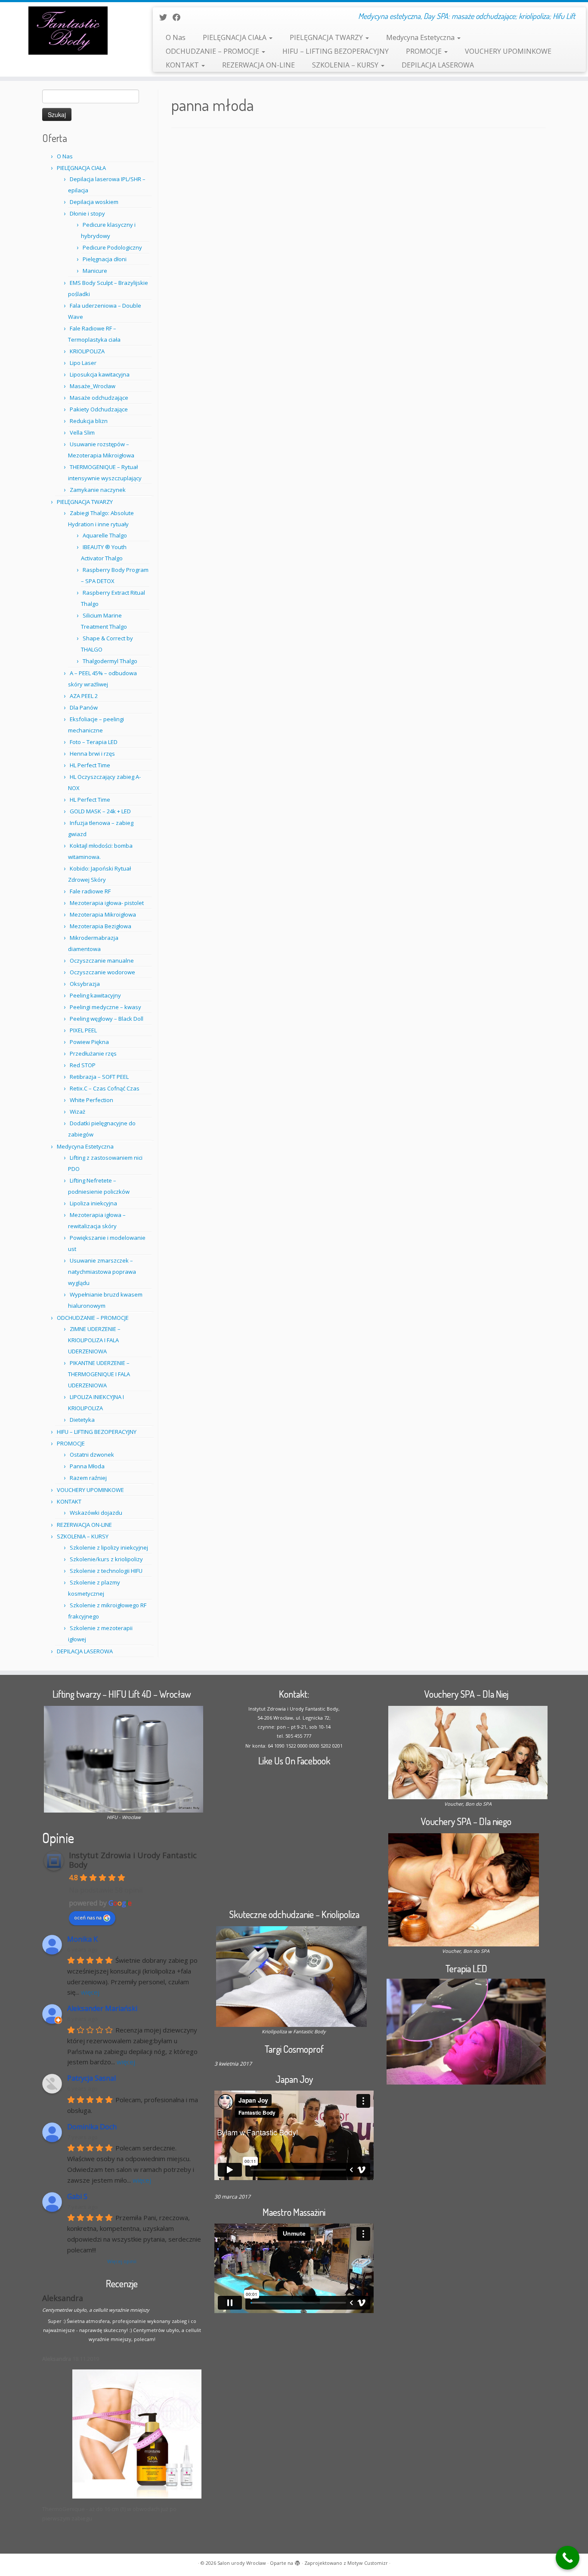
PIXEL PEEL (83, 1030)
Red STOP (83, 1065)
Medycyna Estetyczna (421, 37)
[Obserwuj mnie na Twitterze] (166, 17)
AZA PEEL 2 (84, 696)
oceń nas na (88, 1917)
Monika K (82, 1939)
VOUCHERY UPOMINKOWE (508, 51)
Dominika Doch (92, 2127)
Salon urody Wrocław (242, 2563)
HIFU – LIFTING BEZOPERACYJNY (336, 51)
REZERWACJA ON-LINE (258, 65)
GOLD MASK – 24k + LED (100, 811)
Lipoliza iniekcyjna (93, 1203)
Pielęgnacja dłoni (105, 259)
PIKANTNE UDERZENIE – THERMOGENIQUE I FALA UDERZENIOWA (99, 1374)
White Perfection (91, 1100)
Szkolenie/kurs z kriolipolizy (106, 1559)
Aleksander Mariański (102, 2009)
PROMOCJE (425, 51)
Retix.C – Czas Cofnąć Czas (105, 1088)
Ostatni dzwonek (92, 1455)
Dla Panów (84, 707)
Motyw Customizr (368, 2563)
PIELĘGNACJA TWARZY (327, 37)
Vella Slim (82, 432)
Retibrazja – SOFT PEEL (99, 1077)
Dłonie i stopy (87, 213)
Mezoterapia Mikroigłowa (103, 914)
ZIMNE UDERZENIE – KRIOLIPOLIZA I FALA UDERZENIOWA (94, 1340)
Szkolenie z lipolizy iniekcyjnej (109, 1547)
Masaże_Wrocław (93, 386)
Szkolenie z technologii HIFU (106, 1571)
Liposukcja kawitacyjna (100, 374)
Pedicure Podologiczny (112, 247)
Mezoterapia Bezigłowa (101, 926)
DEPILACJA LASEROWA (438, 65)
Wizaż (77, 1112)
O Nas (176, 37)
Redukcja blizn (89, 421)
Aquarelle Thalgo (105, 535)
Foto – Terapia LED (94, 742)
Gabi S (77, 2197)
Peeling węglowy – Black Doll (107, 1019)
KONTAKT (183, 65)
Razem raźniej (88, 1478)
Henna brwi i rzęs (92, 754)
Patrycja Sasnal (91, 2078)
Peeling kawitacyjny (95, 995)
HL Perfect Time (90, 765)
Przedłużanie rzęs (93, 1053)
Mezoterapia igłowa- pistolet (107, 903)
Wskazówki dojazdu (96, 1513)
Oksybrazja (85, 984)
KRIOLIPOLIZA (87, 351)
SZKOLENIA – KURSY (346, 65)
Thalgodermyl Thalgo (110, 661)
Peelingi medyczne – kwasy (105, 1007)
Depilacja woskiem (94, 202)
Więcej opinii (122, 2261)
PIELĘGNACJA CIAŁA (235, 37)
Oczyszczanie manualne (102, 961)
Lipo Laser (83, 363)
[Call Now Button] (568, 2558)
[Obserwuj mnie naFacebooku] (179, 17)
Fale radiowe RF (90, 891)
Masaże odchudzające (99, 398)
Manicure (95, 271)
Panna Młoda (87, 1466)
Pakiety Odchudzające (99, 409)
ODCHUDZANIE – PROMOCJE (213, 51)
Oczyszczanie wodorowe (102, 972)
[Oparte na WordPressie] (297, 2561)
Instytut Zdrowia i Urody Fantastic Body (133, 1860)
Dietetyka (82, 1420)
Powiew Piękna (89, 1042)
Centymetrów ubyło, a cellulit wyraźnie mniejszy (96, 2310)
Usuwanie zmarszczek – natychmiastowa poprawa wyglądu (102, 1272)
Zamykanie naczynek (98, 490)
